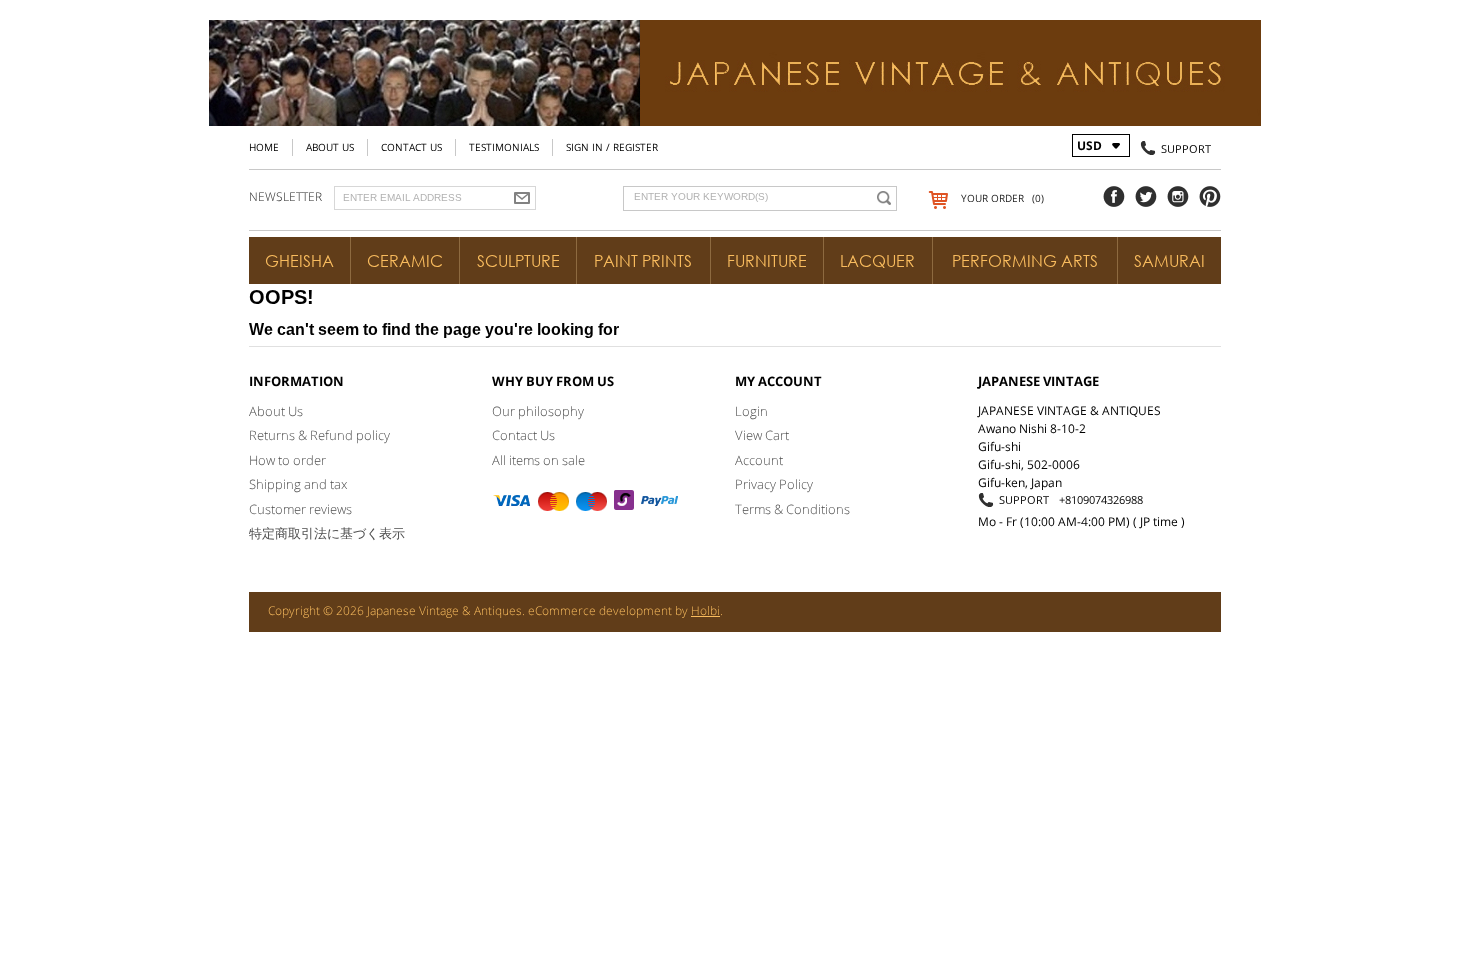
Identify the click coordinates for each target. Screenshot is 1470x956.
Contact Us (411, 147)
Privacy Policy (774, 484)
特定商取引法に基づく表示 (327, 533)
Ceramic (405, 261)
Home (264, 147)
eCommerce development (600, 610)
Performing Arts (1025, 261)
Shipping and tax (298, 484)
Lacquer (877, 261)
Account (759, 460)
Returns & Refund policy (319, 435)
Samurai (1169, 261)
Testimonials (504, 147)
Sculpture (518, 261)
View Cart (762, 435)
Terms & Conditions (792, 509)
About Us (330, 147)
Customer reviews (300, 509)
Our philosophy (538, 411)
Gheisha (299, 261)
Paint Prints (643, 261)
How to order (287, 460)
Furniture (767, 261)
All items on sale (538, 460)
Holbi (705, 610)
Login (751, 411)
